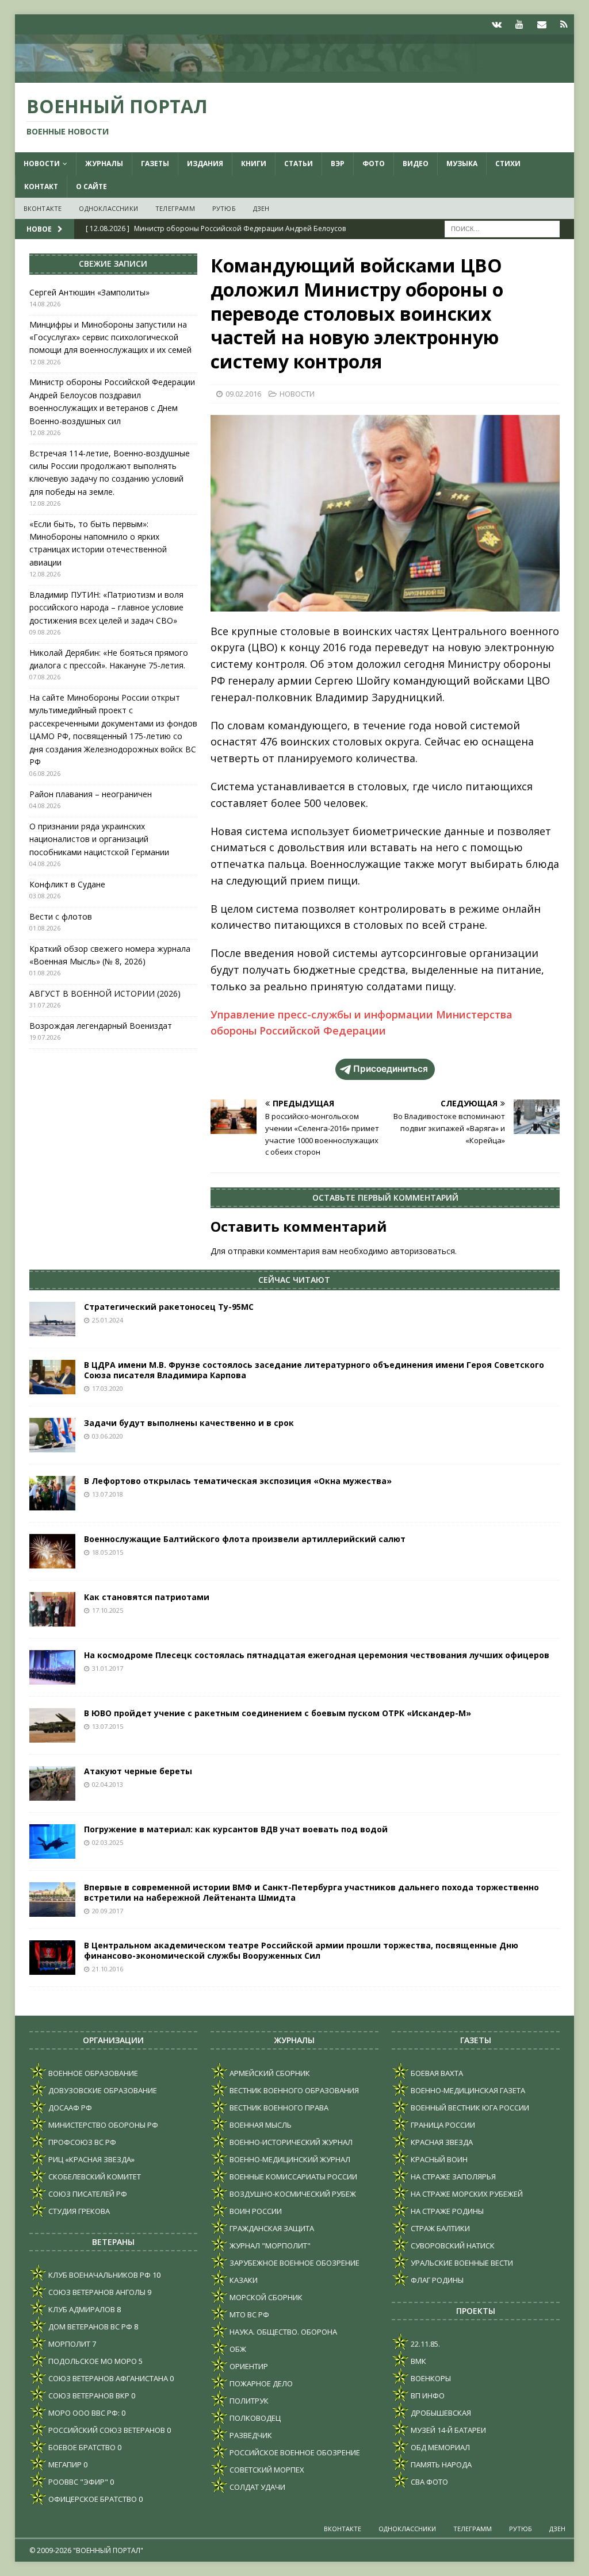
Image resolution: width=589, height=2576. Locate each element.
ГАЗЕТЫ (155, 164)
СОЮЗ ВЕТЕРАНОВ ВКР (88, 2396)
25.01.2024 (108, 1320)
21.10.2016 (108, 1969)
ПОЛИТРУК (248, 2401)
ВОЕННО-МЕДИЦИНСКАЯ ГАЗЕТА (467, 2090)
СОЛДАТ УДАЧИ (257, 2487)
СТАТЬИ (299, 164)
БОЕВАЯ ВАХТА (436, 2073)
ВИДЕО (416, 164)
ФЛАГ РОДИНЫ (436, 2280)
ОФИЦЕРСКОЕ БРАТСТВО (92, 2499)
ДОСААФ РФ (69, 2108)
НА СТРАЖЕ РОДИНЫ (446, 2211)
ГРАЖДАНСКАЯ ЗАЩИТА (271, 2228)
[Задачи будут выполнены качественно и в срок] (52, 1435)
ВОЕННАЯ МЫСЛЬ (260, 2125)
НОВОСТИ (42, 164)
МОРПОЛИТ (68, 2344)
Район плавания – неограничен (91, 794)
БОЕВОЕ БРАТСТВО (81, 2447)
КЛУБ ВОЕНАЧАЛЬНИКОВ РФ (99, 2275)
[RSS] (564, 24)
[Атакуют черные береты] (52, 1783)
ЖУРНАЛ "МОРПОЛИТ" (269, 2246)
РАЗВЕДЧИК (250, 2435)
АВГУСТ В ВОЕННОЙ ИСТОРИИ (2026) (105, 993)
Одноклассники (108, 208)
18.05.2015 (108, 1552)
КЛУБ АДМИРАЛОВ (81, 2309)
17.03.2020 (108, 1388)
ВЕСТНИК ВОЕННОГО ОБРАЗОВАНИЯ (293, 2090)
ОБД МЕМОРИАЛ (439, 2447)
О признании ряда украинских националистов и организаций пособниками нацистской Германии (99, 839)
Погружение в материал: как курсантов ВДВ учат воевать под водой (236, 1829)
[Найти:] (502, 228)
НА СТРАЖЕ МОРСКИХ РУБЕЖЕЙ (466, 2194)
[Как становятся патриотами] (52, 1609)
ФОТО (374, 164)
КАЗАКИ (243, 2280)
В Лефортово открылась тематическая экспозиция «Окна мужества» (238, 1481)
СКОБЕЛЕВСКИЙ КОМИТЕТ (94, 2177)
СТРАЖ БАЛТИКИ (439, 2228)
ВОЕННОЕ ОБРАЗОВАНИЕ (92, 2073)
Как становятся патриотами (147, 1597)
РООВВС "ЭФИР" (77, 2482)
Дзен (261, 208)
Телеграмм (175, 208)
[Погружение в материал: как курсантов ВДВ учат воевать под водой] (52, 1841)
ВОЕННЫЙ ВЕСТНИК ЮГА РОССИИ (469, 2108)
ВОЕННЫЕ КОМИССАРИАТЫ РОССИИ (292, 2177)
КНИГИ (254, 164)
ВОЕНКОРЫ (430, 2378)
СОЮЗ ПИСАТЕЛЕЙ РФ (87, 2194)
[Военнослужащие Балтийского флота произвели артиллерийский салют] (52, 1551)
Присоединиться (391, 1069)
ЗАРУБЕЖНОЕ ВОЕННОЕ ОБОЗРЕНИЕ (294, 2263)
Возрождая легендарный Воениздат (101, 1026)
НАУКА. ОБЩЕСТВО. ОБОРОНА (282, 2332)
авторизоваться (423, 1251)
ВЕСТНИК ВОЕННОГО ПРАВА (278, 2108)
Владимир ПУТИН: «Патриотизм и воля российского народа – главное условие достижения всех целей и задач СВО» (106, 608)
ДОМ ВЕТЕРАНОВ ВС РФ (89, 2327)
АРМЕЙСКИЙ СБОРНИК (269, 2073)
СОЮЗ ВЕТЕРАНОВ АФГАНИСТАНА (107, 2378)
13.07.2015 (108, 1726)
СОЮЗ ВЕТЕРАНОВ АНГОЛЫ (96, 2292)
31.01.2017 (108, 1668)
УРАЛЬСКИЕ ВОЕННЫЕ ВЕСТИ (461, 2263)
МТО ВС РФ (248, 2314)
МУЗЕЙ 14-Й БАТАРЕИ (448, 2430)
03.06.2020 (108, 1436)
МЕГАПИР (64, 2464)
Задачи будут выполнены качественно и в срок (189, 1423)
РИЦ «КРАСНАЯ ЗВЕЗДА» (91, 2159)
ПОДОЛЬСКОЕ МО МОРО (92, 2361)
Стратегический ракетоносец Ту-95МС (169, 1307)
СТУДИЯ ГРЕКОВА (78, 2211)
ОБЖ (237, 2349)
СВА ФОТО (429, 2482)
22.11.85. (424, 2344)
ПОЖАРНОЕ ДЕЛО (260, 2383)
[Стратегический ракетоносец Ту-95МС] (52, 1319)
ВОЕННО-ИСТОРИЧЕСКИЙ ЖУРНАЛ (290, 2142)
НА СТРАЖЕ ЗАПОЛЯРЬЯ (452, 2177)
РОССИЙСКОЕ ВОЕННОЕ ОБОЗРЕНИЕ (294, 2452)
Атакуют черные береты (138, 1771)
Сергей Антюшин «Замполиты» (89, 292)
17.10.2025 (108, 1610)
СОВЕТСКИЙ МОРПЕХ (266, 2470)
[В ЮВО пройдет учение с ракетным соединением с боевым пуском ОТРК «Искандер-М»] (52, 1725)
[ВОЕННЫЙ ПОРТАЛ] (295, 76)
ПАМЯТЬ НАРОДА (440, 2464)
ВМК (418, 2361)
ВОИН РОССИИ (255, 2211)
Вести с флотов (61, 916)
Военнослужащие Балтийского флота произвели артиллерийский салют (245, 1539)
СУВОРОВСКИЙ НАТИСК (452, 2246)
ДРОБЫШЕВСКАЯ (440, 2413)
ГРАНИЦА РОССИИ (442, 2125)
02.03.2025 (108, 1842)
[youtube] (519, 24)
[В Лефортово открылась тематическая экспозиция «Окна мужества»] (52, 1493)
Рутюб (224, 208)
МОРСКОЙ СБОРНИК (265, 2297)
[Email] (542, 24)
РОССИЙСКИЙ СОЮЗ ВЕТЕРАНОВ (106, 2430)
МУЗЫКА (462, 164)
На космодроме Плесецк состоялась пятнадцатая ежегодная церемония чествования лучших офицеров (317, 1655)
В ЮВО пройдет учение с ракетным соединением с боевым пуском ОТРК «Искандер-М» (278, 1713)
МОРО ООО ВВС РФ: (83, 2413)
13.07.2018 (108, 1494)
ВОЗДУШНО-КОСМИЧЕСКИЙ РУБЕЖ (292, 2194)
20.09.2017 (108, 1911)
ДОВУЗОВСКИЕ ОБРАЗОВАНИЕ (102, 2090)
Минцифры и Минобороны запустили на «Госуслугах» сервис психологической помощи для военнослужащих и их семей (110, 337)
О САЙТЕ (91, 187)
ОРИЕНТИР (248, 2366)
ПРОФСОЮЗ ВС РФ (81, 2142)
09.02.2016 (243, 394)
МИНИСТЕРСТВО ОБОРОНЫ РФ (102, 2125)
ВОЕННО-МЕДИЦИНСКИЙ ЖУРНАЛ (289, 2159)
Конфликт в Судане (67, 884)
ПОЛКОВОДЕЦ (254, 2418)
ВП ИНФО (427, 2396)
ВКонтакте (43, 208)
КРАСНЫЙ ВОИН (438, 2159)
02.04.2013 (108, 1784)
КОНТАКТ (41, 187)
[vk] (497, 24)
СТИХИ (508, 164)
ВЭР (338, 164)
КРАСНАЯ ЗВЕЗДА (441, 2142)
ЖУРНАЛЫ (104, 164)
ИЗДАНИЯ (205, 164)
